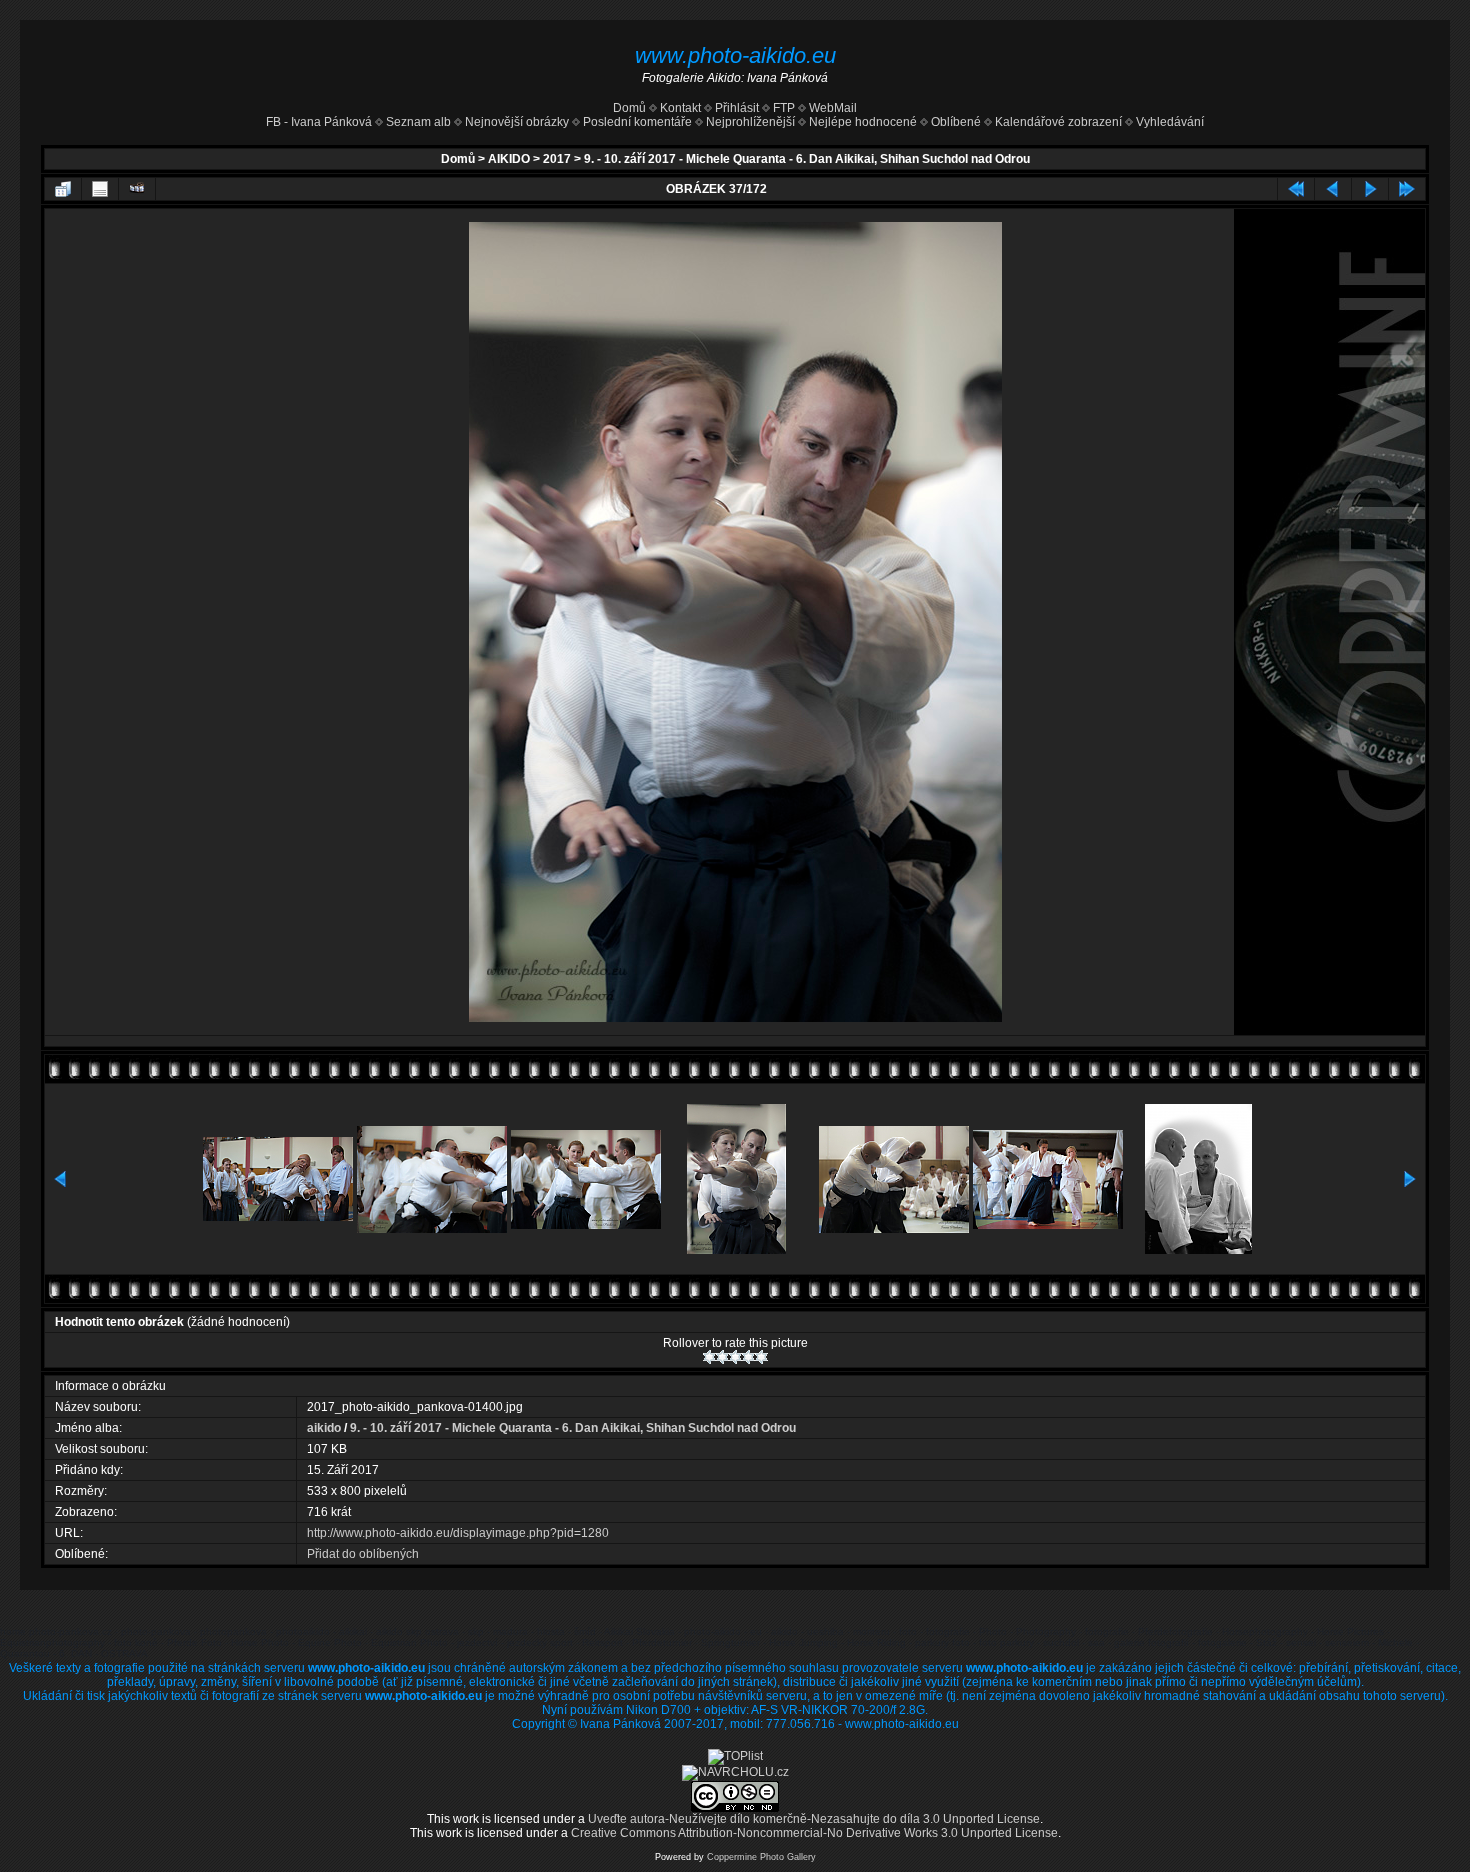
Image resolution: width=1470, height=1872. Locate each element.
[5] (761, 1357)
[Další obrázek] (1370, 189)
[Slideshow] (137, 189)
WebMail (831, 108)
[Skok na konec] (1407, 189)
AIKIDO (509, 159)
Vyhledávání (1170, 122)
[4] (748, 1357)
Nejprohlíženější (750, 122)
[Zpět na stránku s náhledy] (63, 189)
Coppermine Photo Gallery (761, 1857)
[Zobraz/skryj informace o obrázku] (100, 189)
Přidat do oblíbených (363, 1554)
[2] (722, 1357)
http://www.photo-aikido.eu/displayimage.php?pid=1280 (458, 1533)
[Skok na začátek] (1296, 189)
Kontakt (680, 108)
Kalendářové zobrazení (1058, 122)
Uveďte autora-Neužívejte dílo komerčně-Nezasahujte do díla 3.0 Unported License (814, 1819)
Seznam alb (418, 122)
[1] (709, 1357)
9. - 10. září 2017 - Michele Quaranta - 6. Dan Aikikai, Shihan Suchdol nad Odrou (807, 159)
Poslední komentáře (637, 122)
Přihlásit (737, 108)
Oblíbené (956, 122)
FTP (782, 108)
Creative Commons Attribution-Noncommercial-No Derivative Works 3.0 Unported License (814, 1833)
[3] (735, 1357)
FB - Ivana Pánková (319, 122)
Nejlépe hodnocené (863, 122)
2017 (557, 159)
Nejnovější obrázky (517, 122)
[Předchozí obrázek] (1333, 189)
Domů (629, 108)
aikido (324, 1428)
